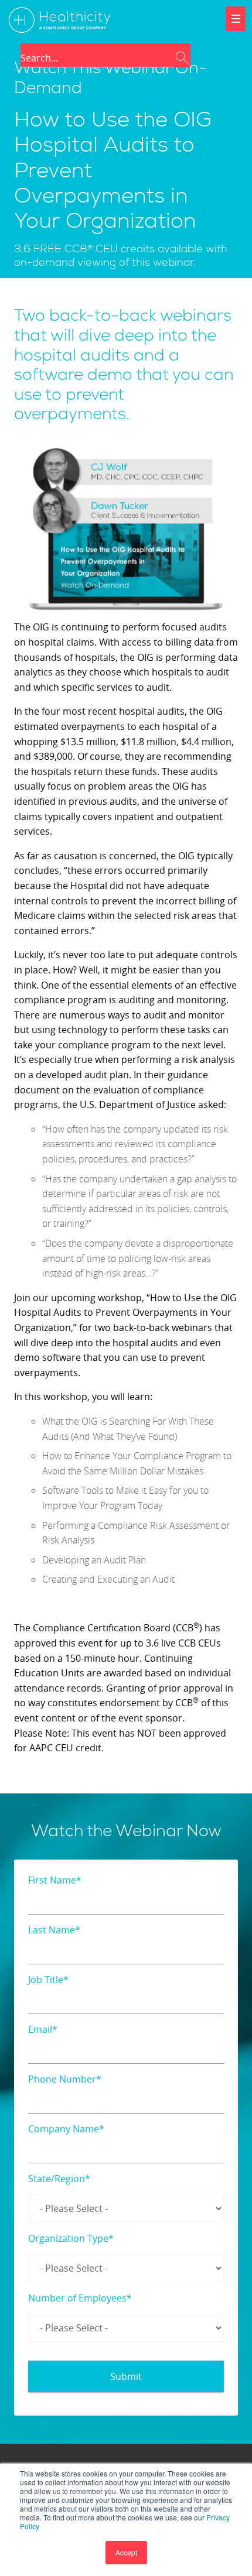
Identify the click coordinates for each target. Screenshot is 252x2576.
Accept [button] (126, 2552)
